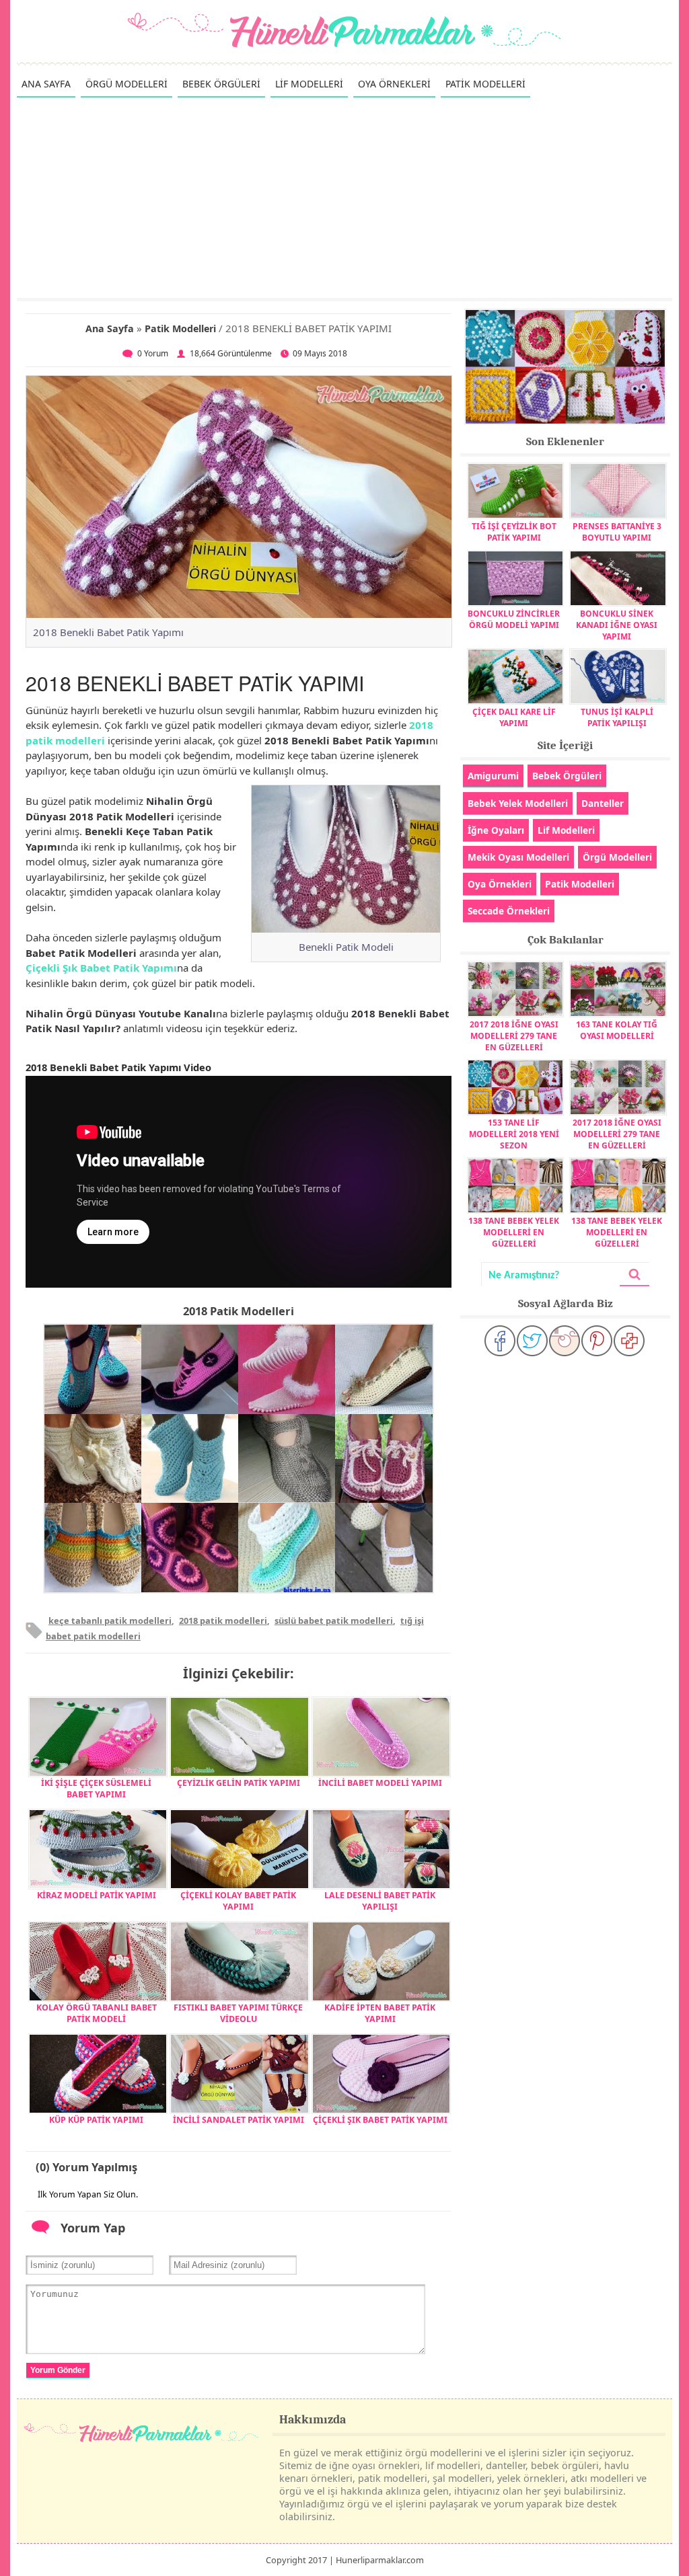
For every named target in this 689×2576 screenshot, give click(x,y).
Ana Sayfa (110, 328)
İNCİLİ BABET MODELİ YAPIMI (380, 1783)
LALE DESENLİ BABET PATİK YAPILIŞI (380, 1901)
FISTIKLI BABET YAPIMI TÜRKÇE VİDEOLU (238, 2013)
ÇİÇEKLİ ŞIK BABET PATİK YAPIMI (380, 2120)
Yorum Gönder (58, 2370)
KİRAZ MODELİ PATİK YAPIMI (97, 1895)
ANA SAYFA (46, 84)
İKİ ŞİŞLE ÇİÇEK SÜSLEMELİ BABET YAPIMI (96, 1789)
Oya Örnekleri (500, 884)
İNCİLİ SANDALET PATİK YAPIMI (239, 2120)
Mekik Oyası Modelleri (518, 857)
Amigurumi (493, 776)
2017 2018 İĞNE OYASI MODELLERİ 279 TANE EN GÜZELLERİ (514, 1036)
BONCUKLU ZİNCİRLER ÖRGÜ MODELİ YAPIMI (514, 619)
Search (635, 1275)
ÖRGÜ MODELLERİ (126, 84)
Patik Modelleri (180, 328)
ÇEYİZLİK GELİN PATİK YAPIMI (239, 1783)
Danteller (603, 803)
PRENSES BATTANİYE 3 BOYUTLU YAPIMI (617, 532)
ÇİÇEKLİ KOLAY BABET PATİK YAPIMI (238, 1901)
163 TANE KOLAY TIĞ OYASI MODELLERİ (617, 1030)
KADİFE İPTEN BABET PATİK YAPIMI (380, 2013)
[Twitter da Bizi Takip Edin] (532, 1341)
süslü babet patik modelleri (334, 1621)
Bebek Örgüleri (567, 776)
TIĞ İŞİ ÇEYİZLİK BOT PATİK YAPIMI (514, 532)
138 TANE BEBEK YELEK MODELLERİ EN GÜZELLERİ (514, 1232)
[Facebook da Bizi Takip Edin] (500, 1341)
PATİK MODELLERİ (485, 84)
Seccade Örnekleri (509, 911)
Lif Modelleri (566, 830)
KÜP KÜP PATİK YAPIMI (96, 2120)
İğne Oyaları (496, 830)
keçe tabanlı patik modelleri (110, 1621)
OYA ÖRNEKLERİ (394, 84)
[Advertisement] (344, 197)
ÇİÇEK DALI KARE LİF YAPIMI (514, 717)
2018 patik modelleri (223, 1621)
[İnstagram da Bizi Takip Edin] (565, 1341)
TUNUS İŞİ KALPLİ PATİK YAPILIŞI (617, 717)
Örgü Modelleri (617, 857)
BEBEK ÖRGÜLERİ (221, 84)
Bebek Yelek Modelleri (518, 803)
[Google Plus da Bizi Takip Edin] (629, 1341)
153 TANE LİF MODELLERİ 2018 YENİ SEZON (514, 1134)
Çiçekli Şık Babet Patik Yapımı (101, 968)
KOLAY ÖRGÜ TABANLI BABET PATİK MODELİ (97, 2013)
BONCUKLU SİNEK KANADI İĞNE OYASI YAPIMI (617, 625)
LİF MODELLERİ (309, 84)
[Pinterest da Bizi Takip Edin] (597, 1341)
